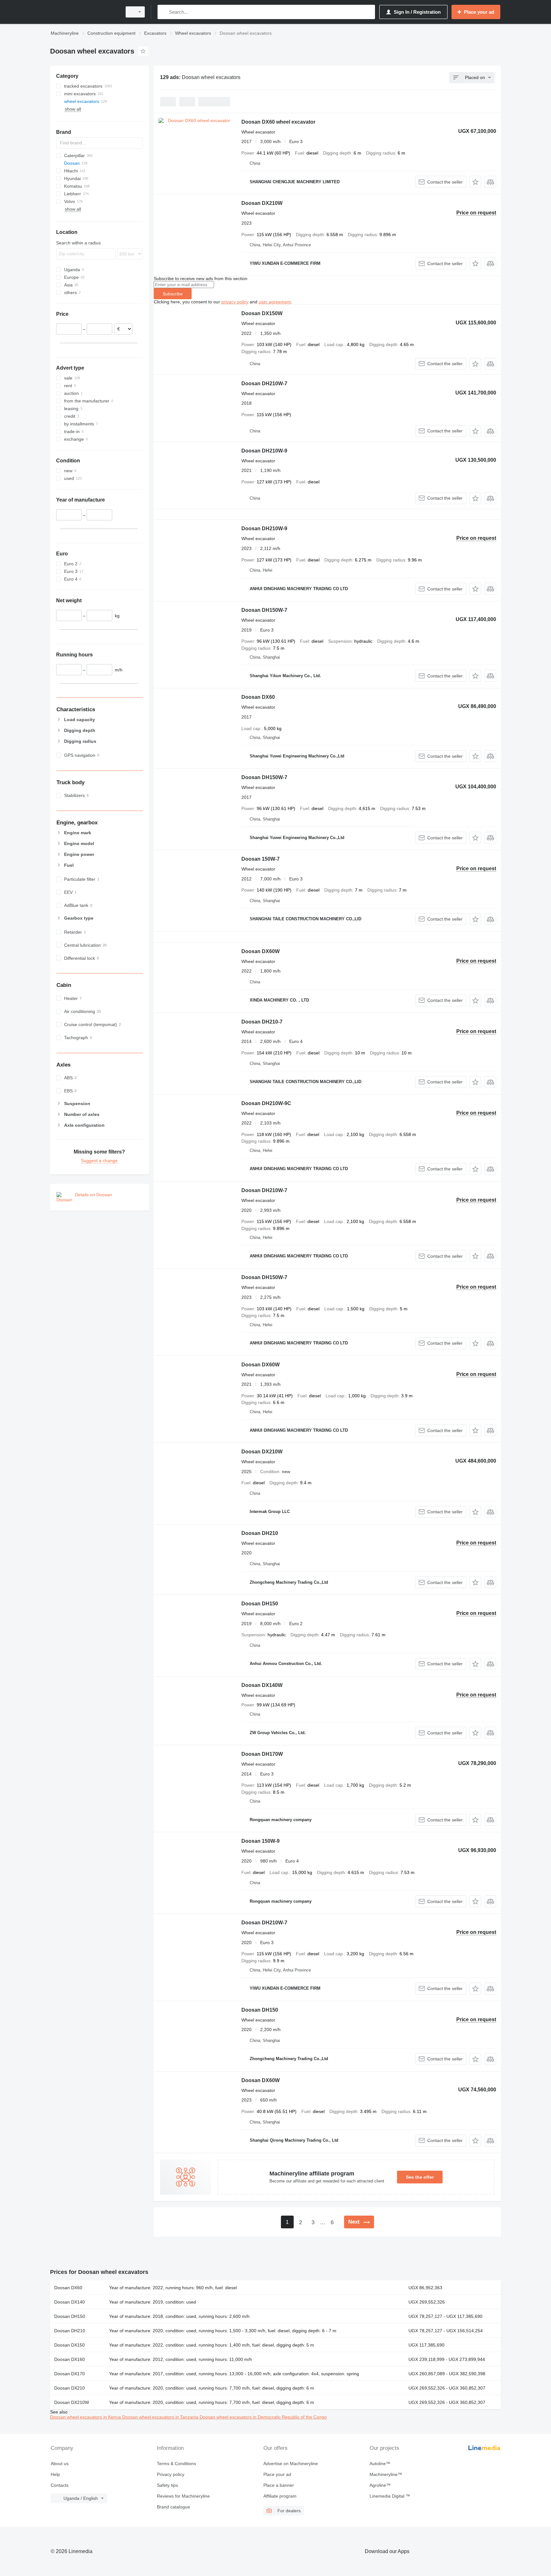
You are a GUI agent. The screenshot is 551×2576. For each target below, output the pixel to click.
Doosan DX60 (258, 697)
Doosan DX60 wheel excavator (278, 122)
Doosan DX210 (70, 2388)
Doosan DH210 (260, 1533)
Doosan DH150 (260, 1604)
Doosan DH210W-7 (264, 384)
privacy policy (235, 302)
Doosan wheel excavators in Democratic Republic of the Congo (263, 2417)
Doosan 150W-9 (261, 1841)
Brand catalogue (173, 2507)
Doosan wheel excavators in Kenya (86, 2417)
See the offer (420, 2177)
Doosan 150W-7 (261, 859)
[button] (475, 182)
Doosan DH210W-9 (264, 451)
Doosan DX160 (70, 2359)
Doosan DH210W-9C (266, 1103)
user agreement (275, 302)
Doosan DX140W (262, 1685)
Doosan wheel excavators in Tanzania (161, 2417)
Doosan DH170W (262, 1754)
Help (55, 2474)
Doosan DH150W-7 (264, 610)
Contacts (60, 2485)
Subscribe (173, 294)
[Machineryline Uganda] (84, 12)
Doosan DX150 (70, 2345)
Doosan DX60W (261, 951)
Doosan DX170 (70, 2374)
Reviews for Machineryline (183, 2496)
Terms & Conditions (176, 2464)
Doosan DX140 (70, 2302)
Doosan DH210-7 (262, 1022)
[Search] (164, 12)
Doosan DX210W (262, 203)
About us (60, 2464)
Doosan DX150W (262, 313)
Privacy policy (171, 2474)
